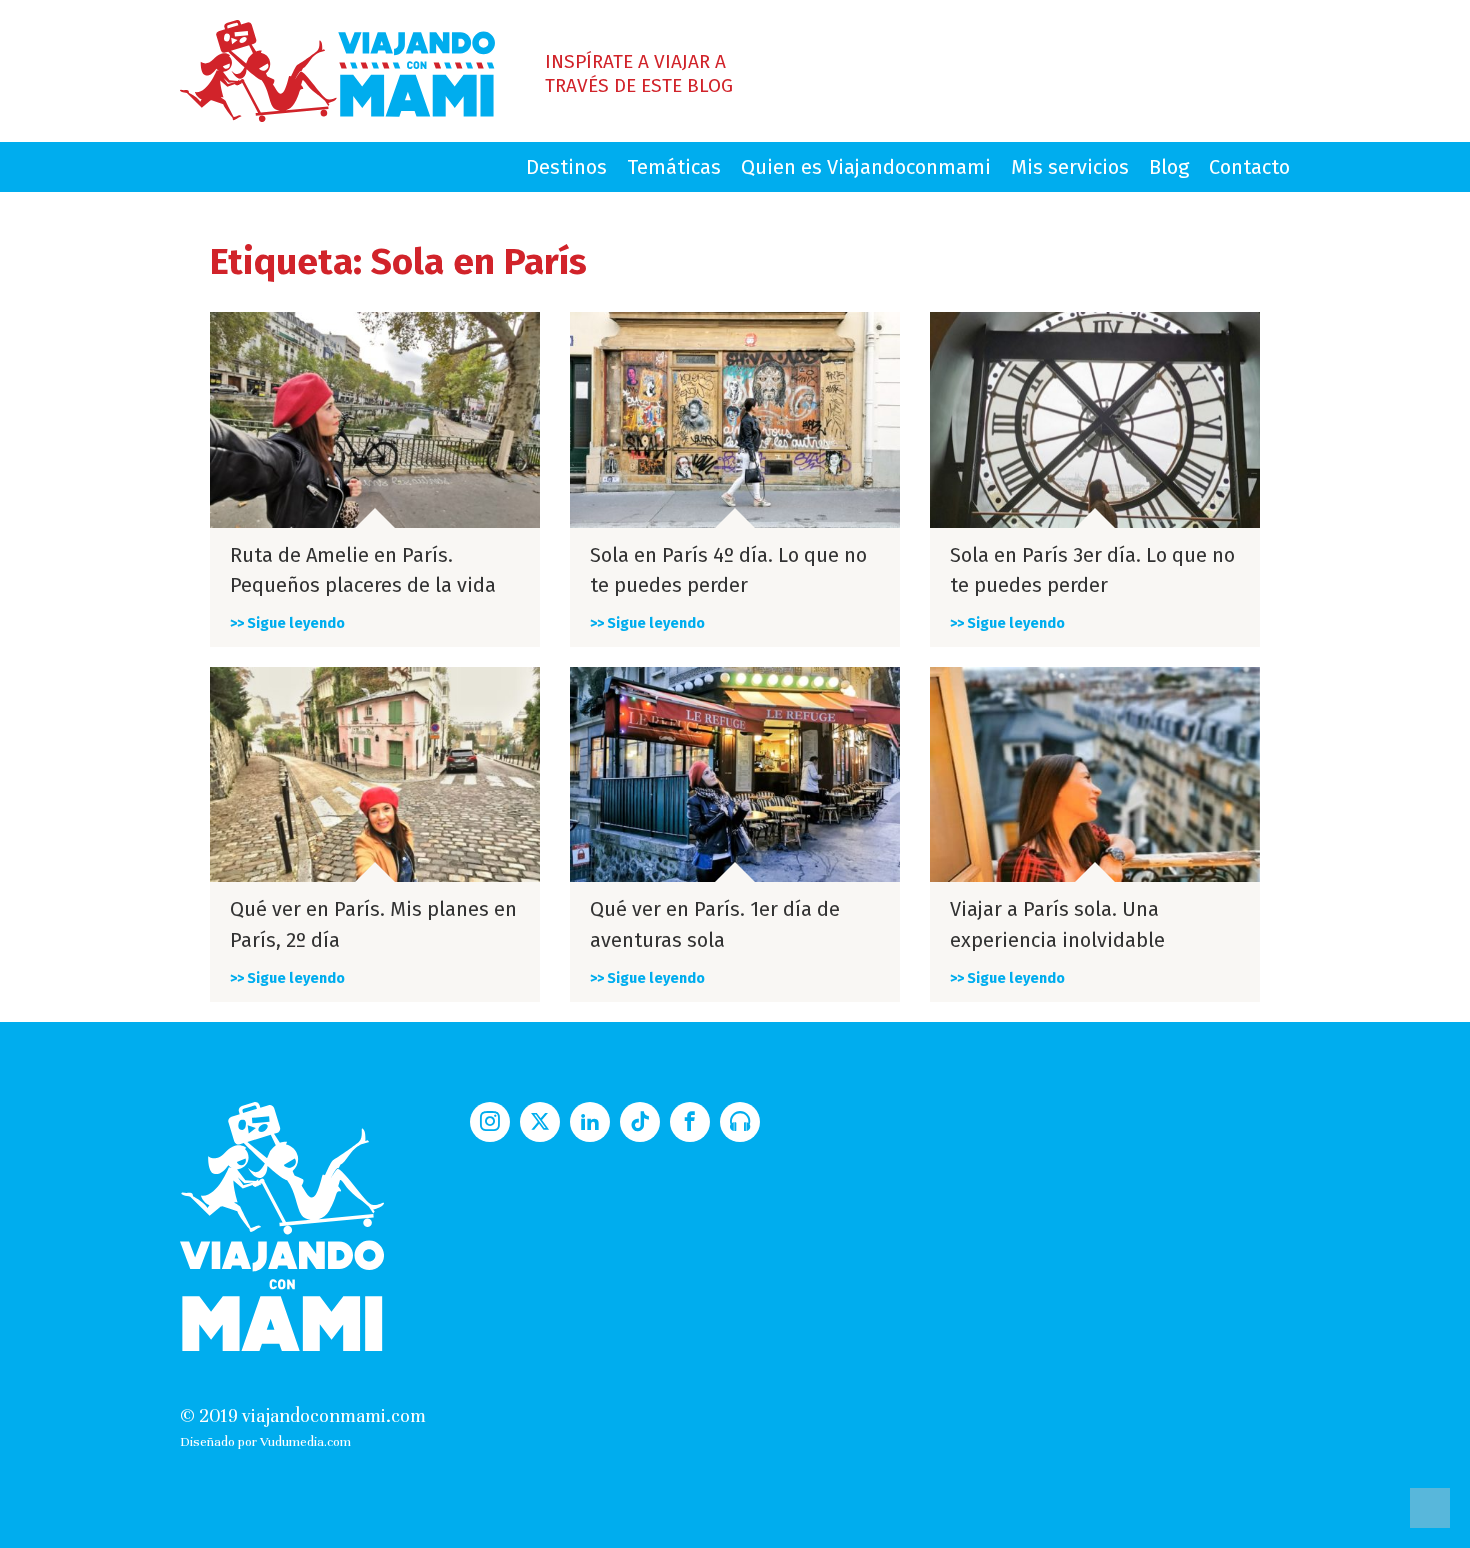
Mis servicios (1070, 167)
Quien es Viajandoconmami (866, 167)
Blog (1169, 167)
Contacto (1249, 167)
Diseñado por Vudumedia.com (265, 1441)
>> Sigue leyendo (287, 623)
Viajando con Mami (337, 71)
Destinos (566, 167)
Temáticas (674, 167)
